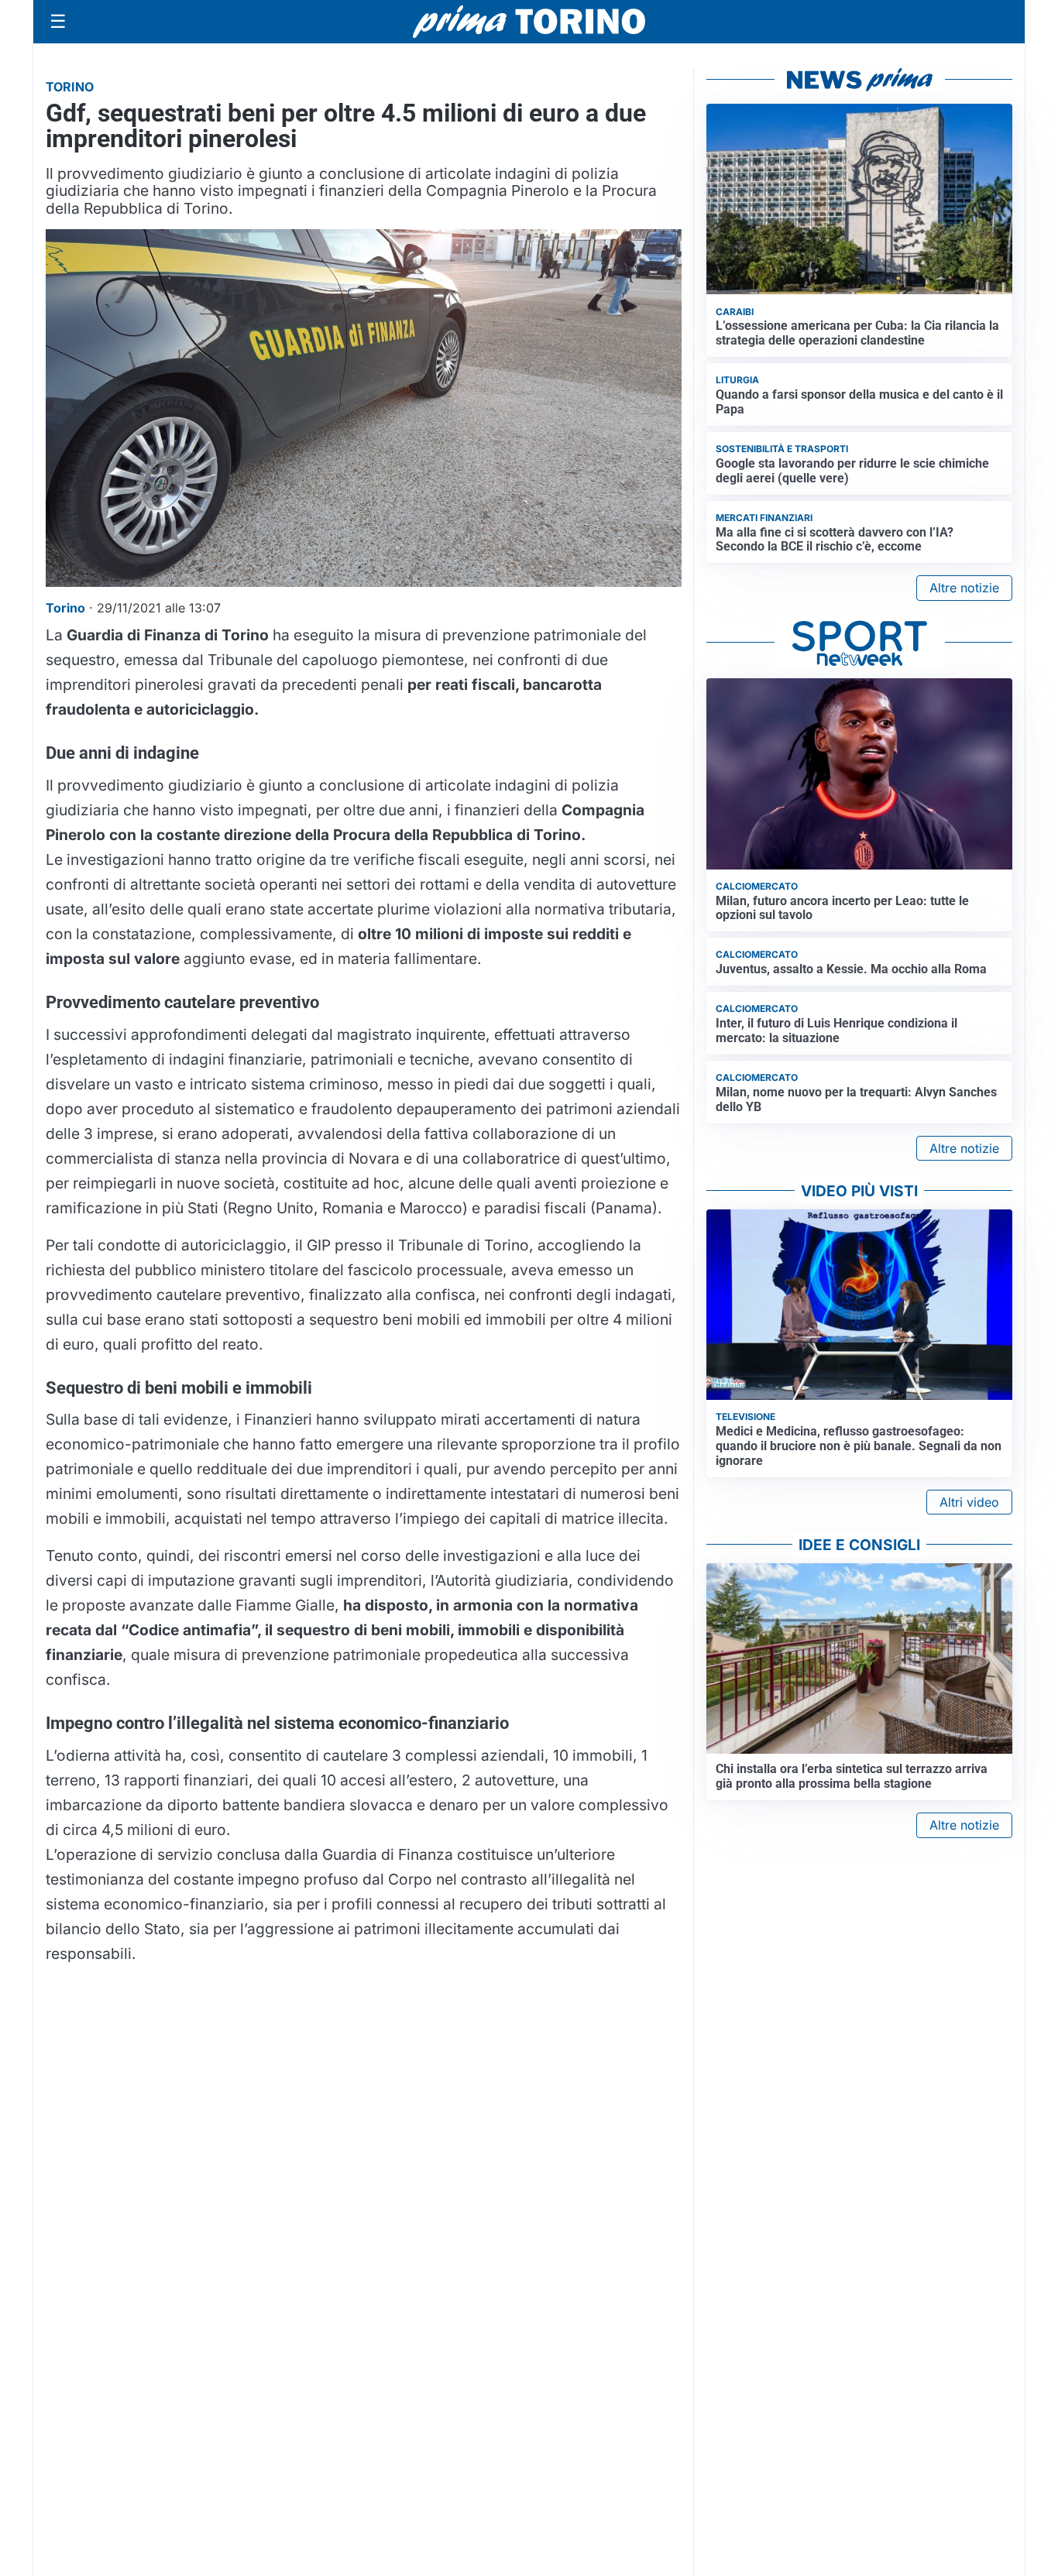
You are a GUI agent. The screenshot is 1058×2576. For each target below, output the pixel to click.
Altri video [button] (969, 1502)
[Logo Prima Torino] (529, 22)
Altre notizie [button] (964, 588)
